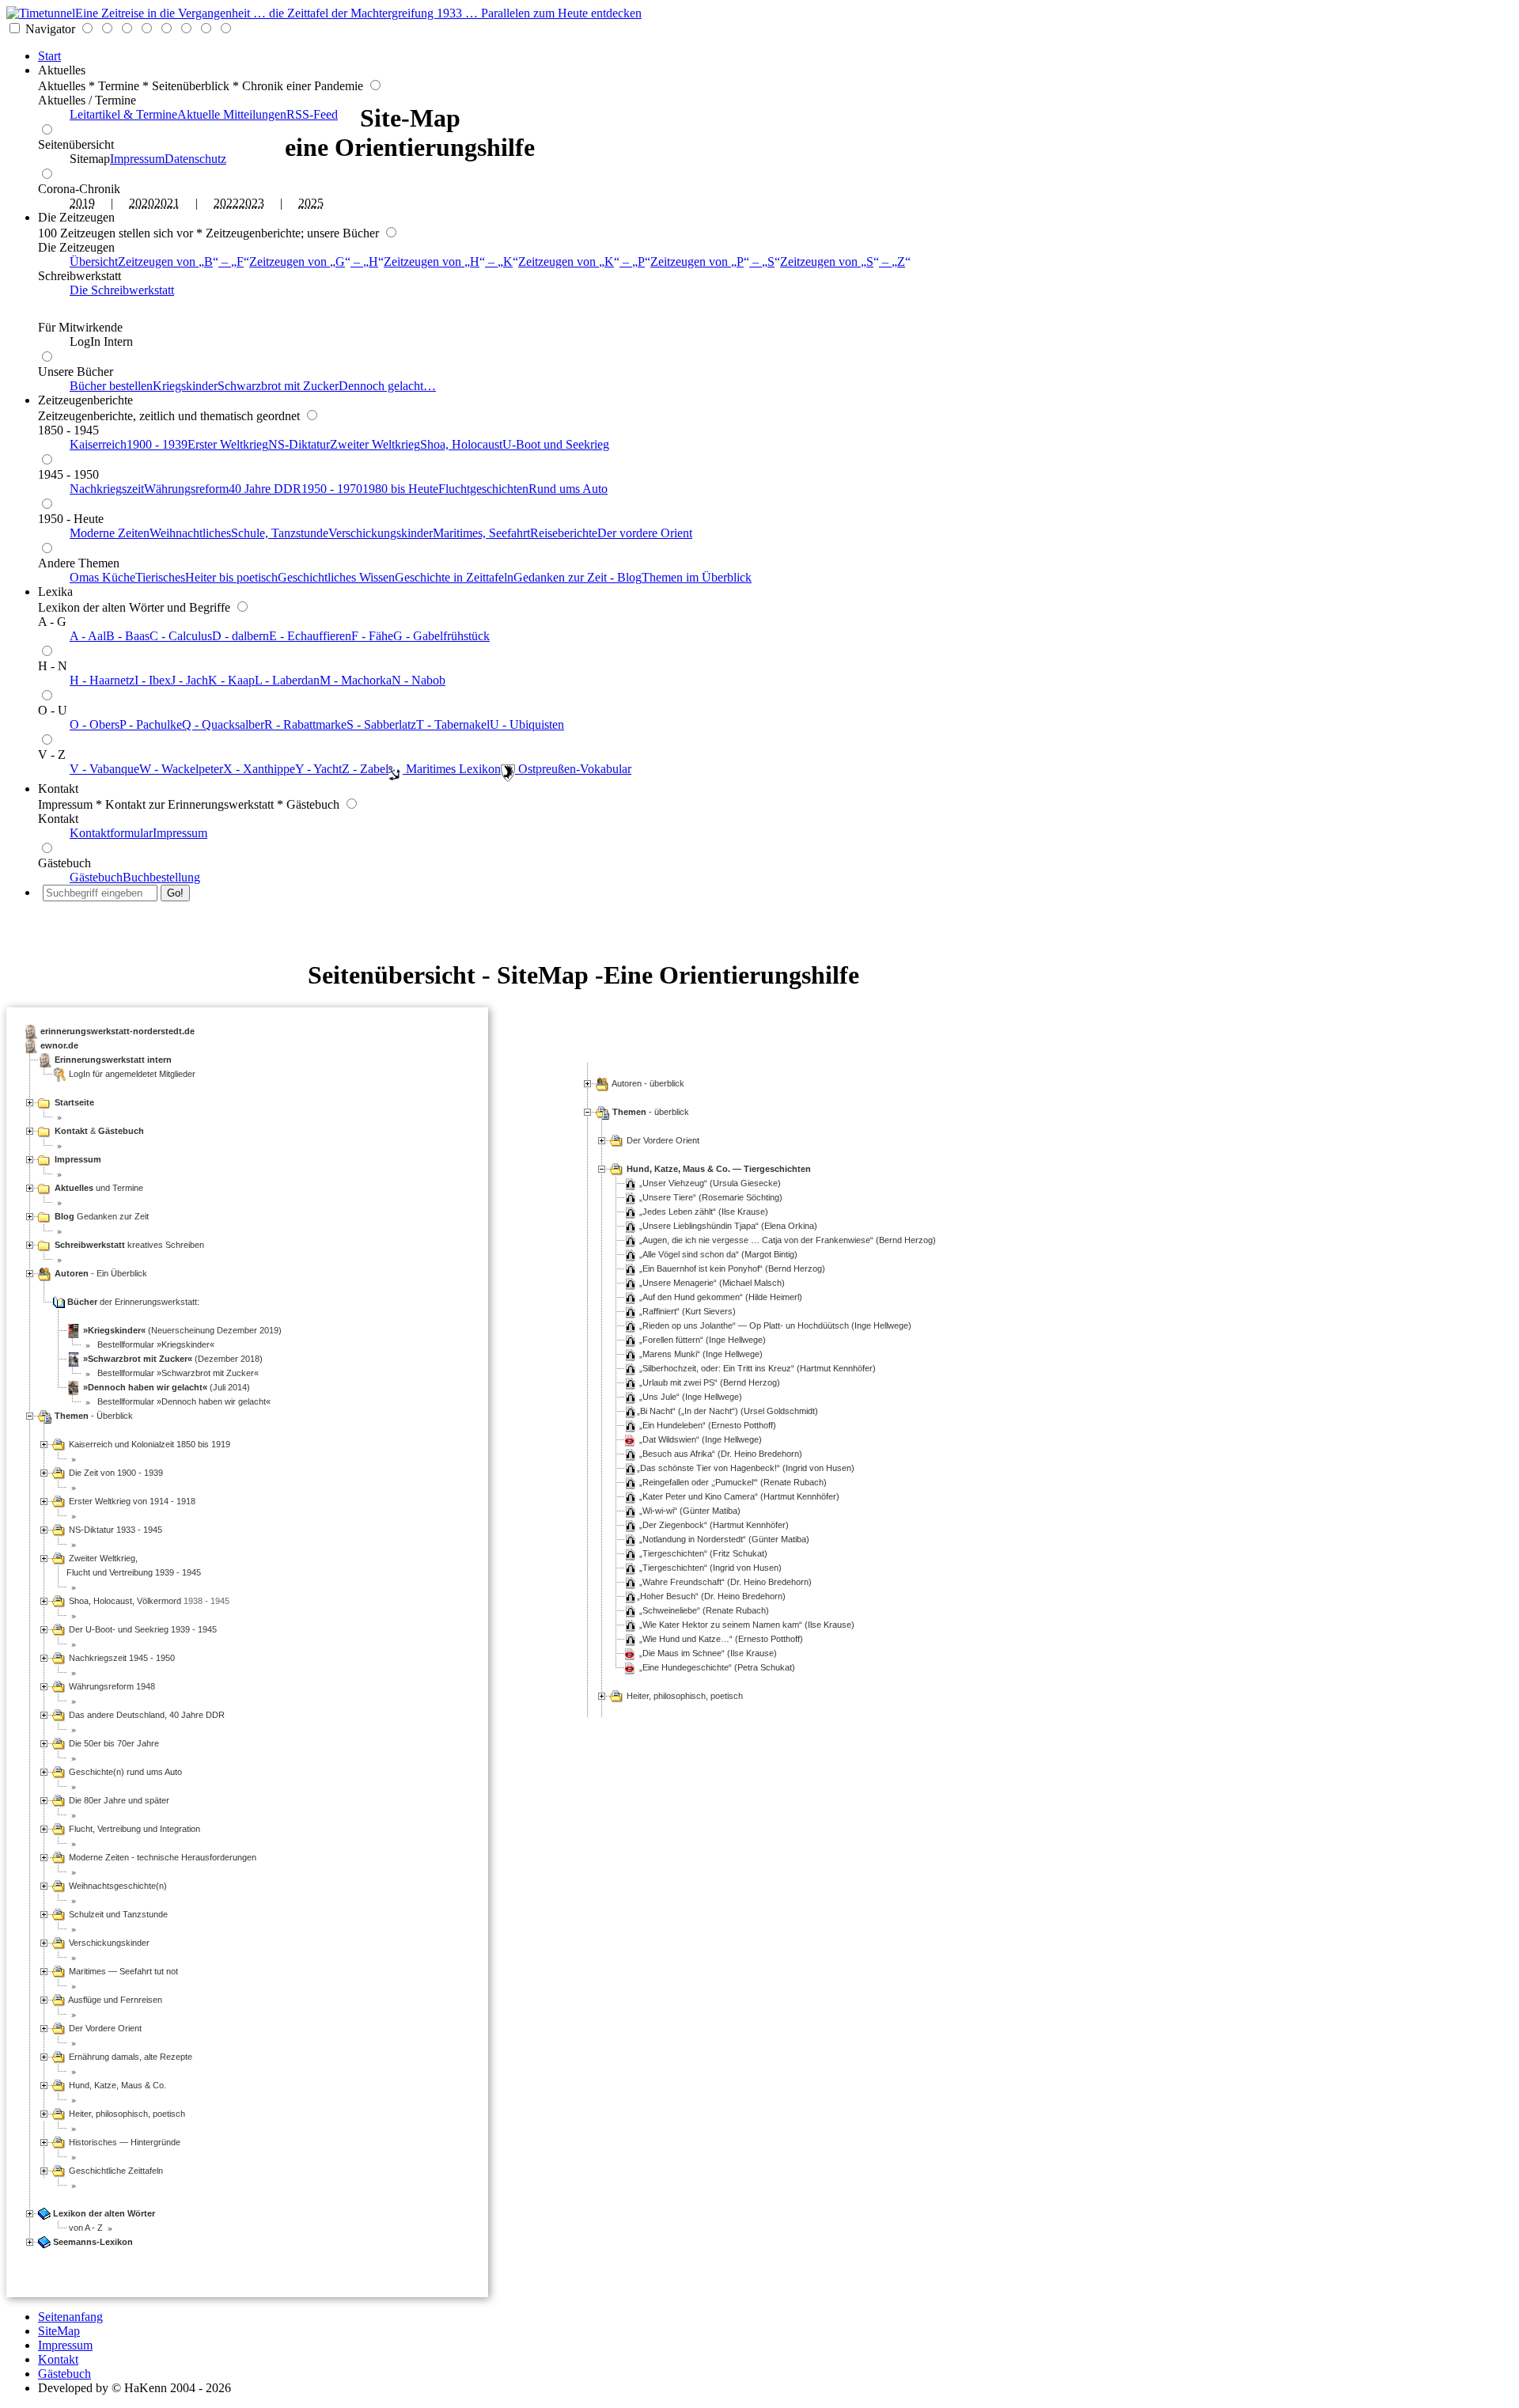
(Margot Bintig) (720, 1254)
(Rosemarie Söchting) (712, 1197)
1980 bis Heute (400, 489)
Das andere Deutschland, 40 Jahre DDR (146, 1715)
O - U (53, 710)
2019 (82, 203)
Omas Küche (102, 577)
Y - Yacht (318, 769)
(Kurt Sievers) (689, 1311)
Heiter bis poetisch (231, 577)
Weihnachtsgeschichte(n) (117, 1886)
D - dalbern (241, 636)
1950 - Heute (71, 519)
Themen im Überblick (697, 577)
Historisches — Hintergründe (123, 2142)
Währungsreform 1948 (111, 1686)
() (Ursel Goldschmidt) (729, 1411)
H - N (53, 666)
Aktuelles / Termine (87, 100)
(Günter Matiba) (691, 1511)
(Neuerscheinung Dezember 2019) (182, 1330)
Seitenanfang (70, 2317)
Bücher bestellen (111, 386)
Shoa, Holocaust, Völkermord (124, 1601)
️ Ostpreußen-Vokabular (573, 769)
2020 (142, 203)
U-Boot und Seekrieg (556, 444)
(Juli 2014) (167, 1387)
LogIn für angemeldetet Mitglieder (132, 1074)
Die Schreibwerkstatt (122, 290)
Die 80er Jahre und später (118, 1800)
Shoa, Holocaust (461, 444)
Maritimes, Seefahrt (481, 533)
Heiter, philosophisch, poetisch (685, 1696)
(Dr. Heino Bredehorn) (722, 1454)
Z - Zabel (365, 769)
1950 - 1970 (332, 489)
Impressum (137, 159)
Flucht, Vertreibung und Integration (133, 1829)
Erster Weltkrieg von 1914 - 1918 (131, 1501)
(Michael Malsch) (714, 1283)
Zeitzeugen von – (181, 262)
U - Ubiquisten (527, 724)
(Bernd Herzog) (789, 1240)
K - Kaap (231, 680)
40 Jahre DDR (265, 489)
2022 (226, 203)
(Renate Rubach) (735, 1482)
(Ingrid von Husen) (747, 1468)
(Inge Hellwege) (704, 1340)
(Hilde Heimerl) (722, 1297)
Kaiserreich (98, 444)
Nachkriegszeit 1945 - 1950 (121, 1658)
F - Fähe (372, 636)
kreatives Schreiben (129, 1245)
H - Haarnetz (102, 680)
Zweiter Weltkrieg (375, 444)
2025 (311, 203)
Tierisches (160, 577)
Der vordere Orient (645, 533)
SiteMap (59, 2331)
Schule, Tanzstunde (280, 533)
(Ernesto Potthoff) (709, 1425)
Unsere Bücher (76, 372)
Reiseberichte (564, 533)
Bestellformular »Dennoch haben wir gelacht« (183, 1401)
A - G (52, 622)
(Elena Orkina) (730, 1226)
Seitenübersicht (76, 144)
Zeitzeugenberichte (85, 400)
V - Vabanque (104, 769)
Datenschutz (195, 159)
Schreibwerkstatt (80, 276)
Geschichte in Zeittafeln (454, 577)
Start (49, 56)
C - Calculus (181, 636)
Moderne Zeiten (110, 533)
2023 (252, 203)
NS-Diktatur (299, 444)
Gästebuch (64, 863)
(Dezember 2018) (173, 1359)
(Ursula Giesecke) (712, 1183)
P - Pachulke (151, 724)
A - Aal (88, 636)
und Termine (99, 1188)
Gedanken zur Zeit (102, 1216)
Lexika (55, 592)
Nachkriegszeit (107, 489)
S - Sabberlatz (381, 724)
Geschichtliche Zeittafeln (115, 2171)
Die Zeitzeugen (76, 217)
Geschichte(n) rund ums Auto (124, 1772)
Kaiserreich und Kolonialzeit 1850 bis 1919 (148, 1444)
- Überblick (94, 1416)
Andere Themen (79, 563)
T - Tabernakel (453, 724)
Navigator (50, 29)
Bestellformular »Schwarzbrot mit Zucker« (177, 1373)
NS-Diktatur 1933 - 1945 (114, 1530)
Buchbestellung (161, 877)
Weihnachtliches (190, 533)
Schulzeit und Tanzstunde (117, 1914)
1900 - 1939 (157, 444)
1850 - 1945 (68, 430)
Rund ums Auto (568, 489)
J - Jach (189, 680)
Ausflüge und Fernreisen (114, 2000)
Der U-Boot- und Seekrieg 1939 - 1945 (142, 1629)
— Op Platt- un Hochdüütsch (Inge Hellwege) (777, 1325)
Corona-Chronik (79, 189)
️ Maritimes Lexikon (452, 769)
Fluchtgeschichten (483, 489)
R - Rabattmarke (305, 724)
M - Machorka (356, 680)
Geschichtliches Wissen (336, 577)
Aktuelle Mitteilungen (232, 114)
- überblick (651, 1112)
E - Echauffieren (310, 636)
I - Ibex (153, 680)
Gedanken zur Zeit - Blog (578, 577)
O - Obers (95, 724)
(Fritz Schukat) (705, 1553)
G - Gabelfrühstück (441, 636)
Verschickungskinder (381, 533)
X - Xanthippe (259, 769)
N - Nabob (419, 680)
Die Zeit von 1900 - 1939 (115, 1473)
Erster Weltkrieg (228, 444)
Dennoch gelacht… (387, 386)
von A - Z (85, 2228)
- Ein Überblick (101, 1273)
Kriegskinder (185, 386)
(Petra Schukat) (719, 1667)
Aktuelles (62, 70)
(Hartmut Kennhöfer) (759, 1368)
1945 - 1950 (68, 474)
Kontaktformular (111, 833)
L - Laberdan (287, 680)
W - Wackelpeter (181, 769)
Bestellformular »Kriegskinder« (155, 1344)
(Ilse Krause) (705, 1212)
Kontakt (58, 789)
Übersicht (94, 262)
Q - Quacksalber (223, 724)
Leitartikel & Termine (123, 114)
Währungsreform (186, 489)
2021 (167, 203)
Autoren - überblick (648, 1083)
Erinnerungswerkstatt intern (113, 1060)
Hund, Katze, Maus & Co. (116, 2085)
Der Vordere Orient (663, 1140)
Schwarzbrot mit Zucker (278, 386)
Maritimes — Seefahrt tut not (122, 1971)
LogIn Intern (101, 341)
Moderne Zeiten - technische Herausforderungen (161, 1857)
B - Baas (128, 636)
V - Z (52, 755)
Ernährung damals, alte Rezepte (129, 2057)
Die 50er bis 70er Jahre (113, 1743)
